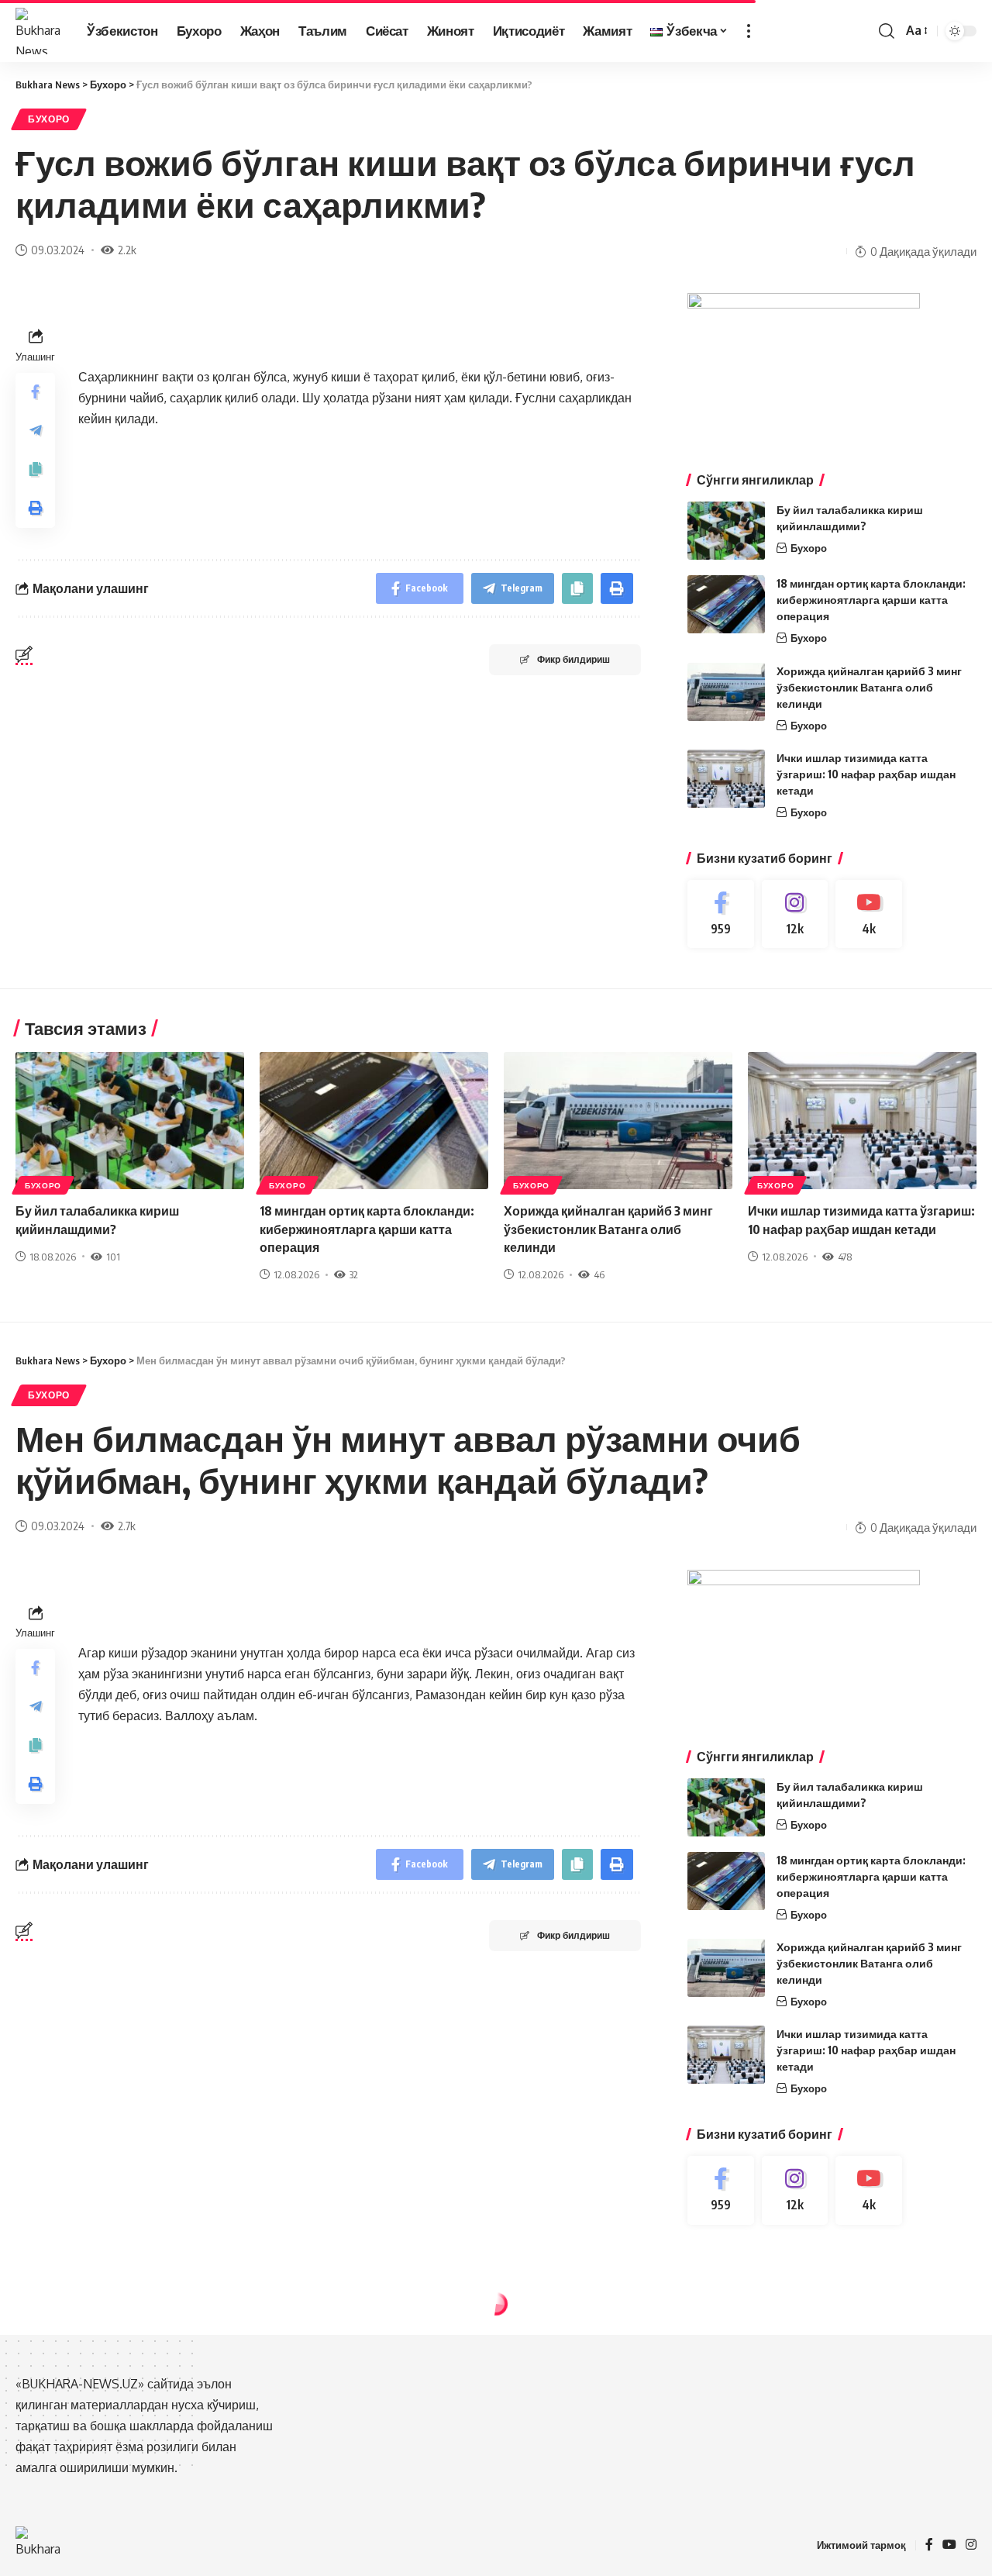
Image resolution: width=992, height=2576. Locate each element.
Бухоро (49, 119)
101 (113, 1257)
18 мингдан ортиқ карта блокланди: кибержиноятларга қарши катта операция (871, 600)
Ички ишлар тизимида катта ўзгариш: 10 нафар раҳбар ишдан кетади (866, 774)
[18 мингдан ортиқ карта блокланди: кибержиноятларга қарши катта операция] (726, 604)
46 (599, 1274)
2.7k (127, 1526)
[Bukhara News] (39, 31)
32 (354, 1274)
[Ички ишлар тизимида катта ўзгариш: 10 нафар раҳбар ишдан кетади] (726, 779)
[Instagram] (795, 914)
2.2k (127, 250)
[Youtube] (869, 914)
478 (845, 1257)
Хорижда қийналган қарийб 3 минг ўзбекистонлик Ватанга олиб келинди (869, 687)
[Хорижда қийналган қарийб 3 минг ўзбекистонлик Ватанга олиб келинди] (726, 692)
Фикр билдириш (573, 659)
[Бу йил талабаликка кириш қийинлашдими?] (726, 531)
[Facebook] (721, 914)
